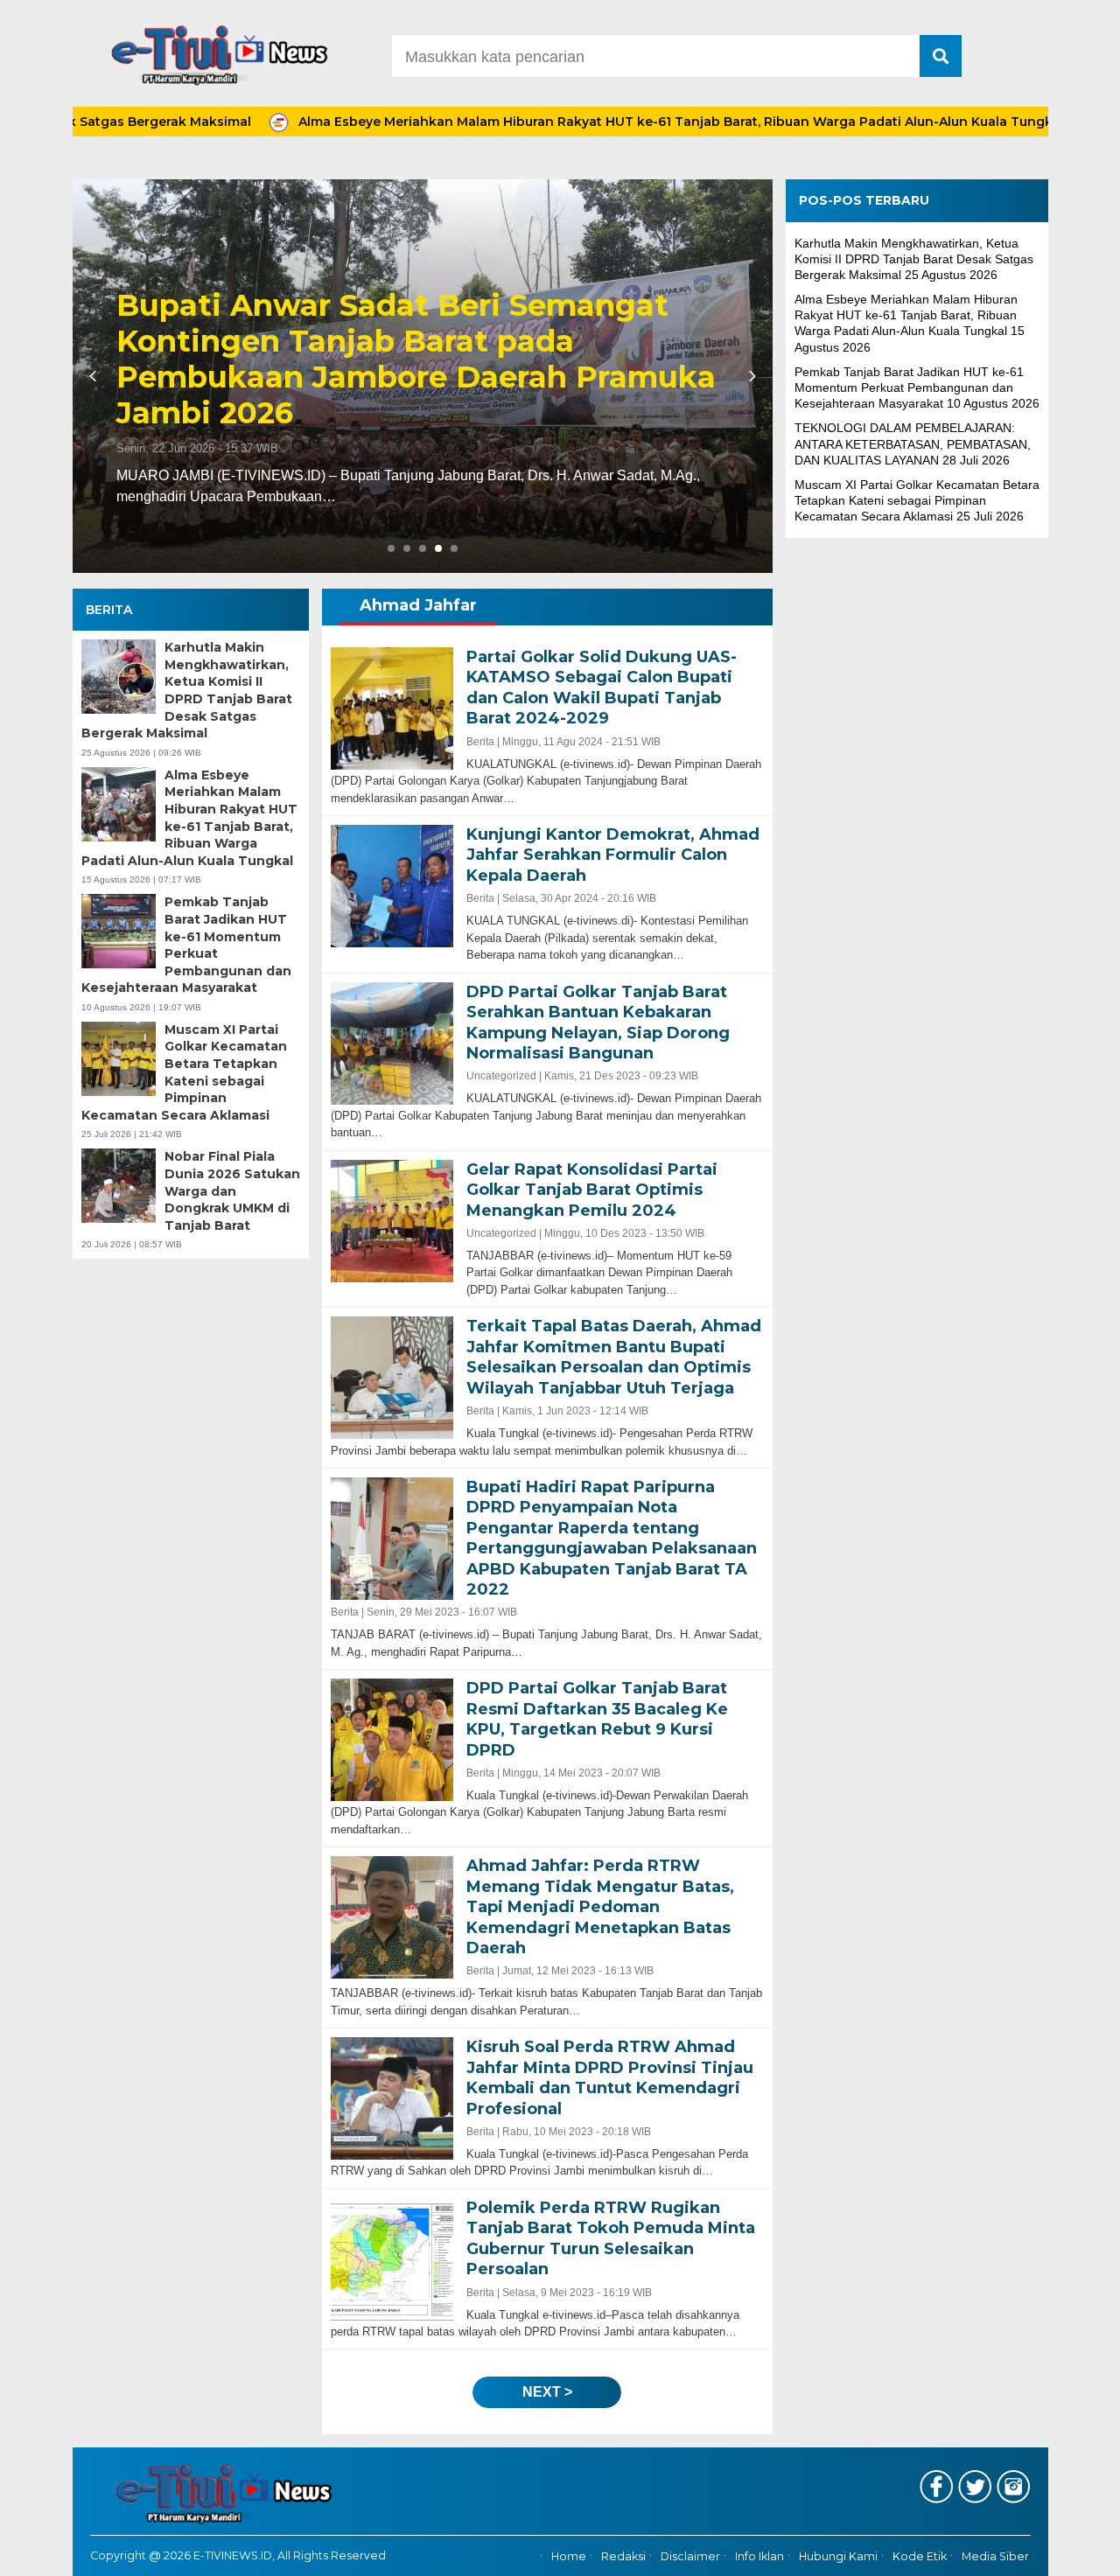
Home (569, 2556)
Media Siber (995, 2556)
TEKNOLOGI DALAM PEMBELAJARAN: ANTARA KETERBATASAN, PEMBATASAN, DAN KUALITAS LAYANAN (913, 443)
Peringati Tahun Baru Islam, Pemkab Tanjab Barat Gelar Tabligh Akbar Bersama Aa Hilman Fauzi (402, 377)
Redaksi (623, 2556)
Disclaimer (690, 2556)
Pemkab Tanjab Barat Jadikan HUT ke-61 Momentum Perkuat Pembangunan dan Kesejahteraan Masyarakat (186, 945)
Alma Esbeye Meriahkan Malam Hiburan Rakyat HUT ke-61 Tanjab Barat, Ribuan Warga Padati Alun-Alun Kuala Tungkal (582, 122)
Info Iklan (759, 2556)
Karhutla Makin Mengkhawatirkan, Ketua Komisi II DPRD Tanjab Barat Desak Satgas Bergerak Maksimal (187, 690)
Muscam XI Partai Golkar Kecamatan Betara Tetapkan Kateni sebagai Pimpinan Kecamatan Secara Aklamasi (184, 1072)
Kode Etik (920, 2556)
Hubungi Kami (838, 2556)
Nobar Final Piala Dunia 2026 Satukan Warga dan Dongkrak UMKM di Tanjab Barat (232, 1190)
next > (547, 2392)
